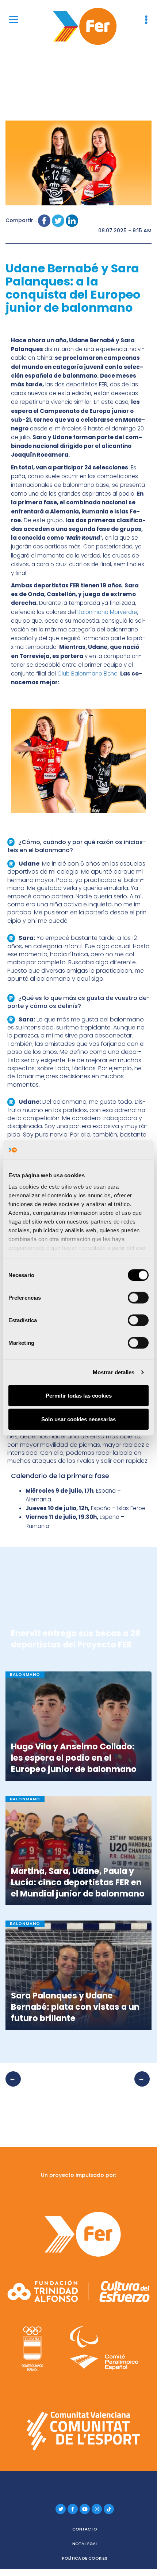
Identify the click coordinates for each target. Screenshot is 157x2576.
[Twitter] (61, 2509)
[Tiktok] (109, 2509)
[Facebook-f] (73, 2509)
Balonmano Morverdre (107, 612)
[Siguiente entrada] (140, 2086)
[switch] (138, 1297)
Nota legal (85, 2544)
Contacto (85, 2529)
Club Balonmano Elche (87, 673)
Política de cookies (85, 2558)
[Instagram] (97, 2509)
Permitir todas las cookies (79, 1395)
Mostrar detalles (114, 1372)
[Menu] (14, 19)
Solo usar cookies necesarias (78, 1419)
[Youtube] (85, 2509)
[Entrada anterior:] (15, 2086)
